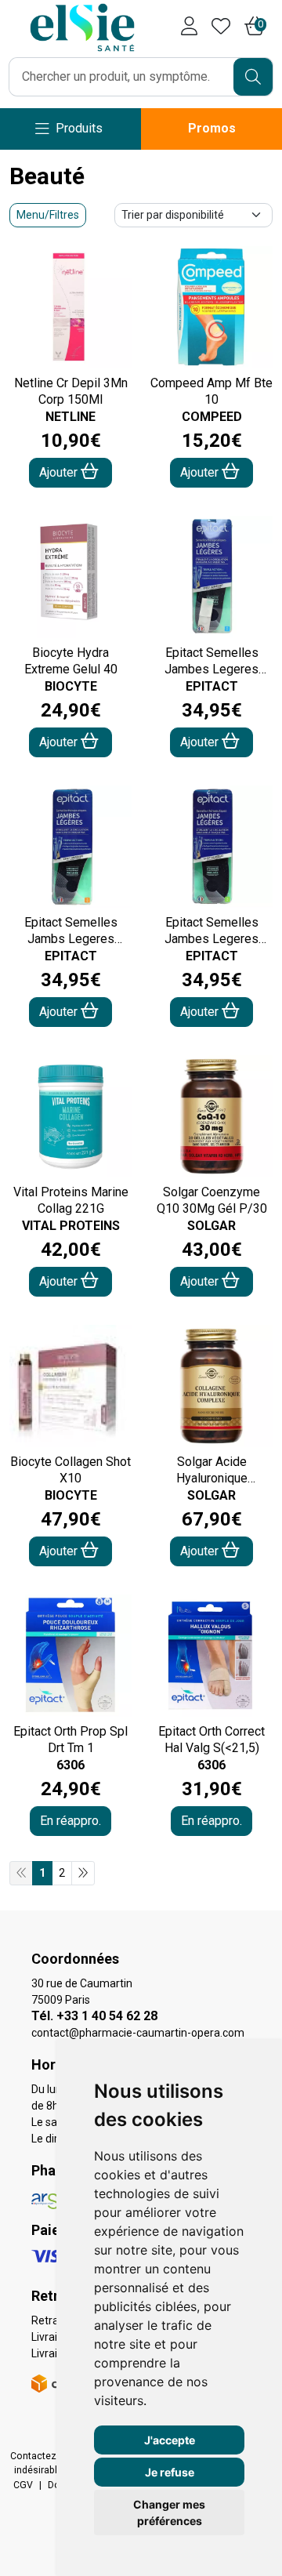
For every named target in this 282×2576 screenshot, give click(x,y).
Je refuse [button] (170, 2472)
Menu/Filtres (48, 215)
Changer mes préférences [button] (169, 2513)
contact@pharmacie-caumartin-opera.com (138, 2033)
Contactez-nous (46, 2456)
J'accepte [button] (170, 2440)
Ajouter (60, 472)
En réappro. (70, 1821)
